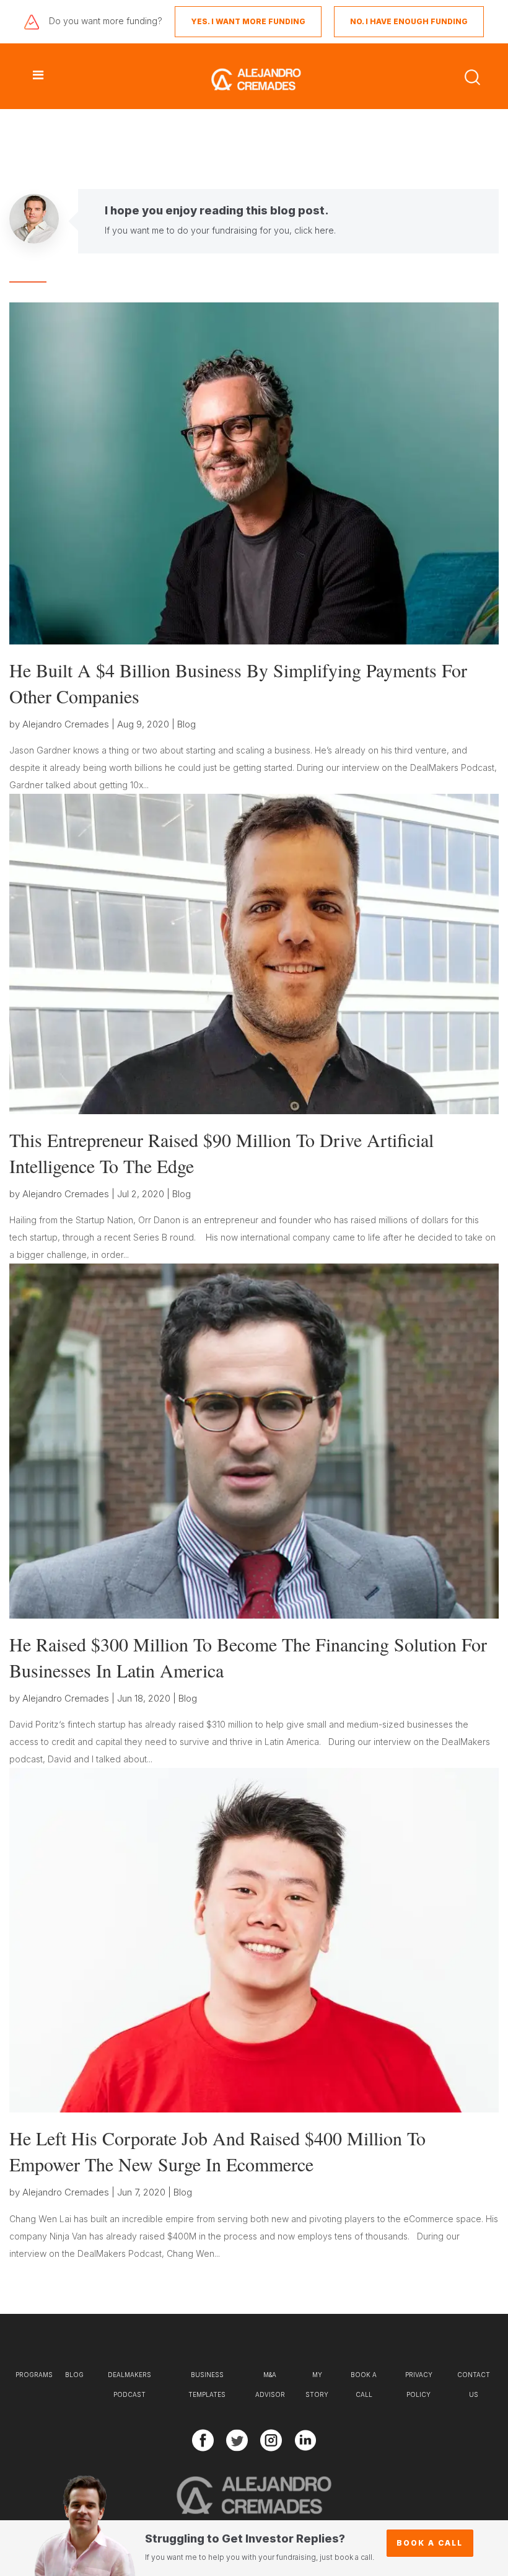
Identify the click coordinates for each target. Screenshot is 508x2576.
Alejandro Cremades (66, 724)
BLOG (74, 2375)
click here (314, 230)
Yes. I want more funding (248, 21)
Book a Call (430, 2543)
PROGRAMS (34, 2375)
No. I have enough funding (409, 21)
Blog (186, 724)
